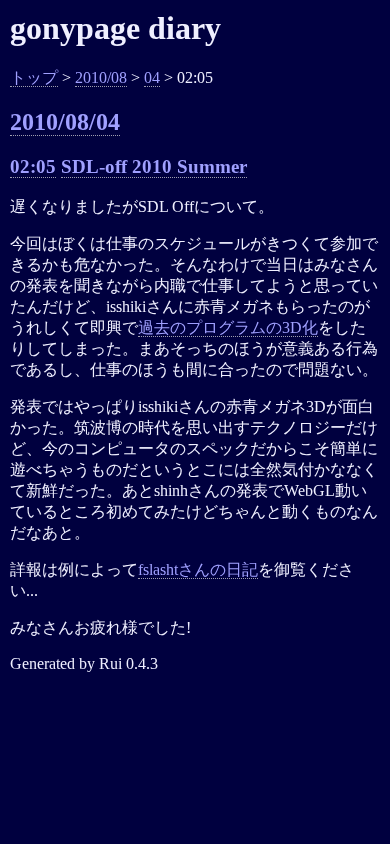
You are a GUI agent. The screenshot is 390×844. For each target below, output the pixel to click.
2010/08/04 (65, 122)
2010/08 (101, 77)
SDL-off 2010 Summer (154, 166)
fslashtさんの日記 (198, 569)
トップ (34, 77)
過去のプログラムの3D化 (228, 327)
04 (152, 77)
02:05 (33, 166)
